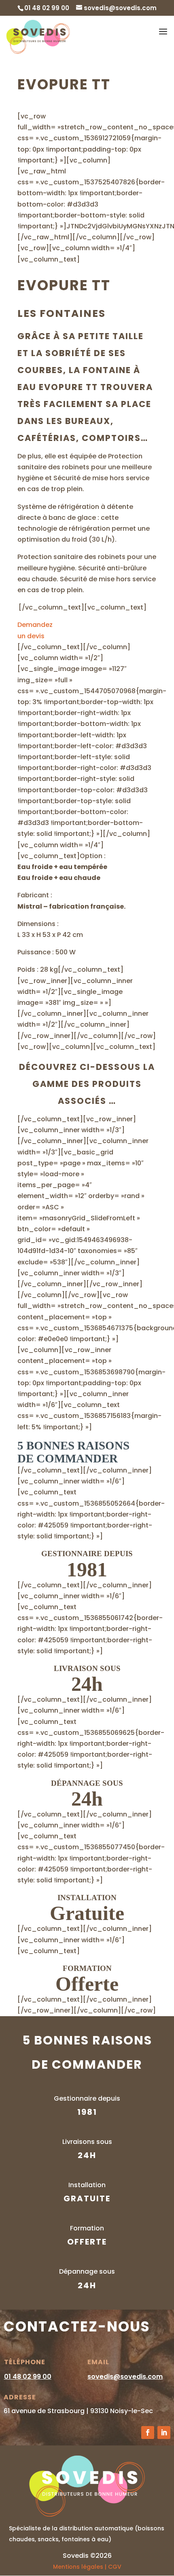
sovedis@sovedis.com (125, 2377)
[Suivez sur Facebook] (148, 2433)
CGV (115, 2567)
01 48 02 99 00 (28, 2377)
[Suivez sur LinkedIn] (164, 2433)
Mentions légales (78, 2567)
